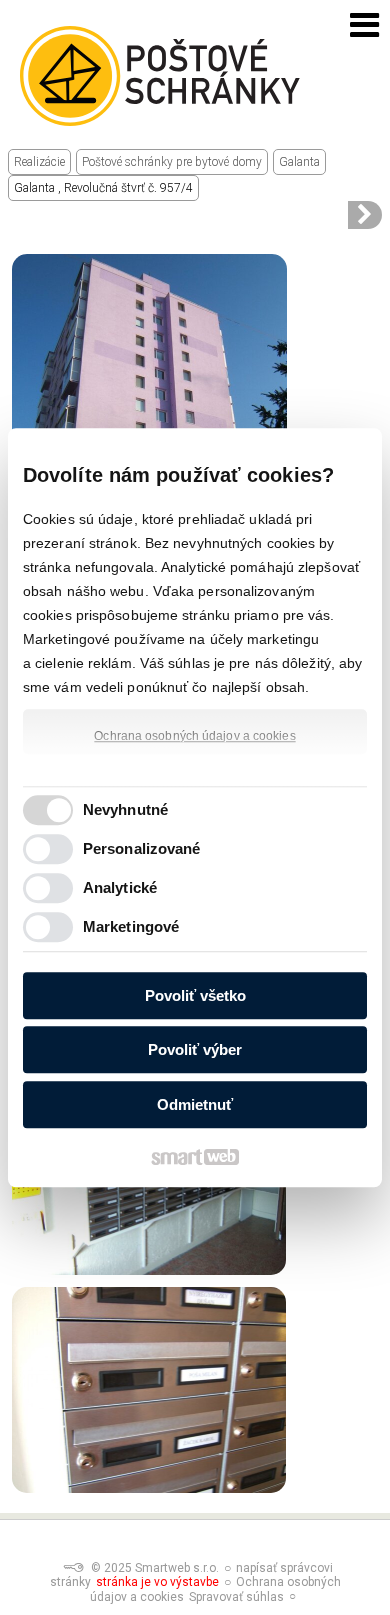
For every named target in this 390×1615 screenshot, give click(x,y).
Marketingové (131, 926)
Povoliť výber (195, 1049)
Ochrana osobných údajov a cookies (194, 736)
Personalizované (142, 848)
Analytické (120, 887)
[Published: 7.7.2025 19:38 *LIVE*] (73, 1568)
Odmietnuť (195, 1104)
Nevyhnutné (125, 809)
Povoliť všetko (195, 995)
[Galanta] (365, 215)
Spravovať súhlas (236, 1597)
